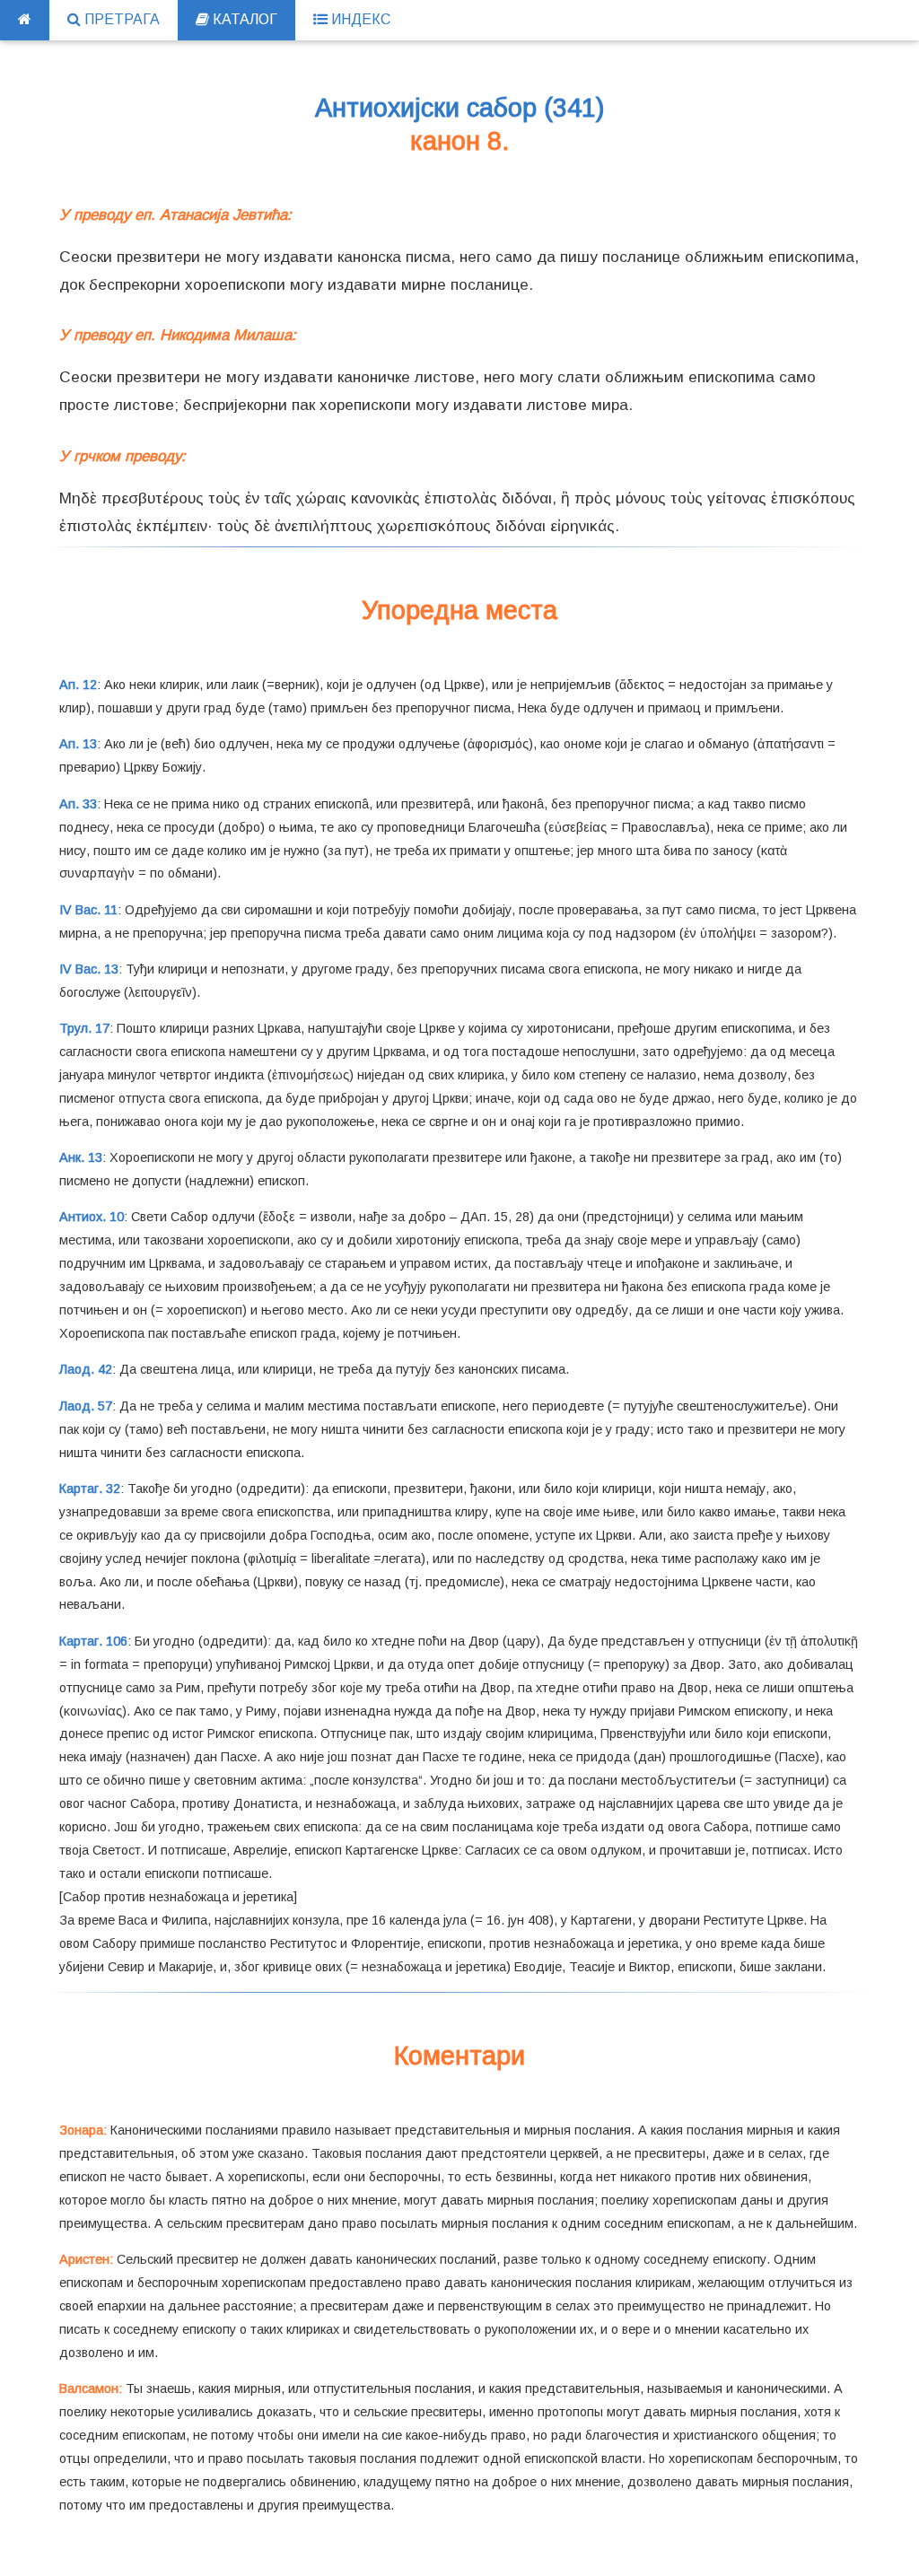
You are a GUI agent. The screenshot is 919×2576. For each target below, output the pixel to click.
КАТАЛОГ (243, 19)
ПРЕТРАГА (120, 19)
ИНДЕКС (359, 19)
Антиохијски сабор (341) (459, 108)
